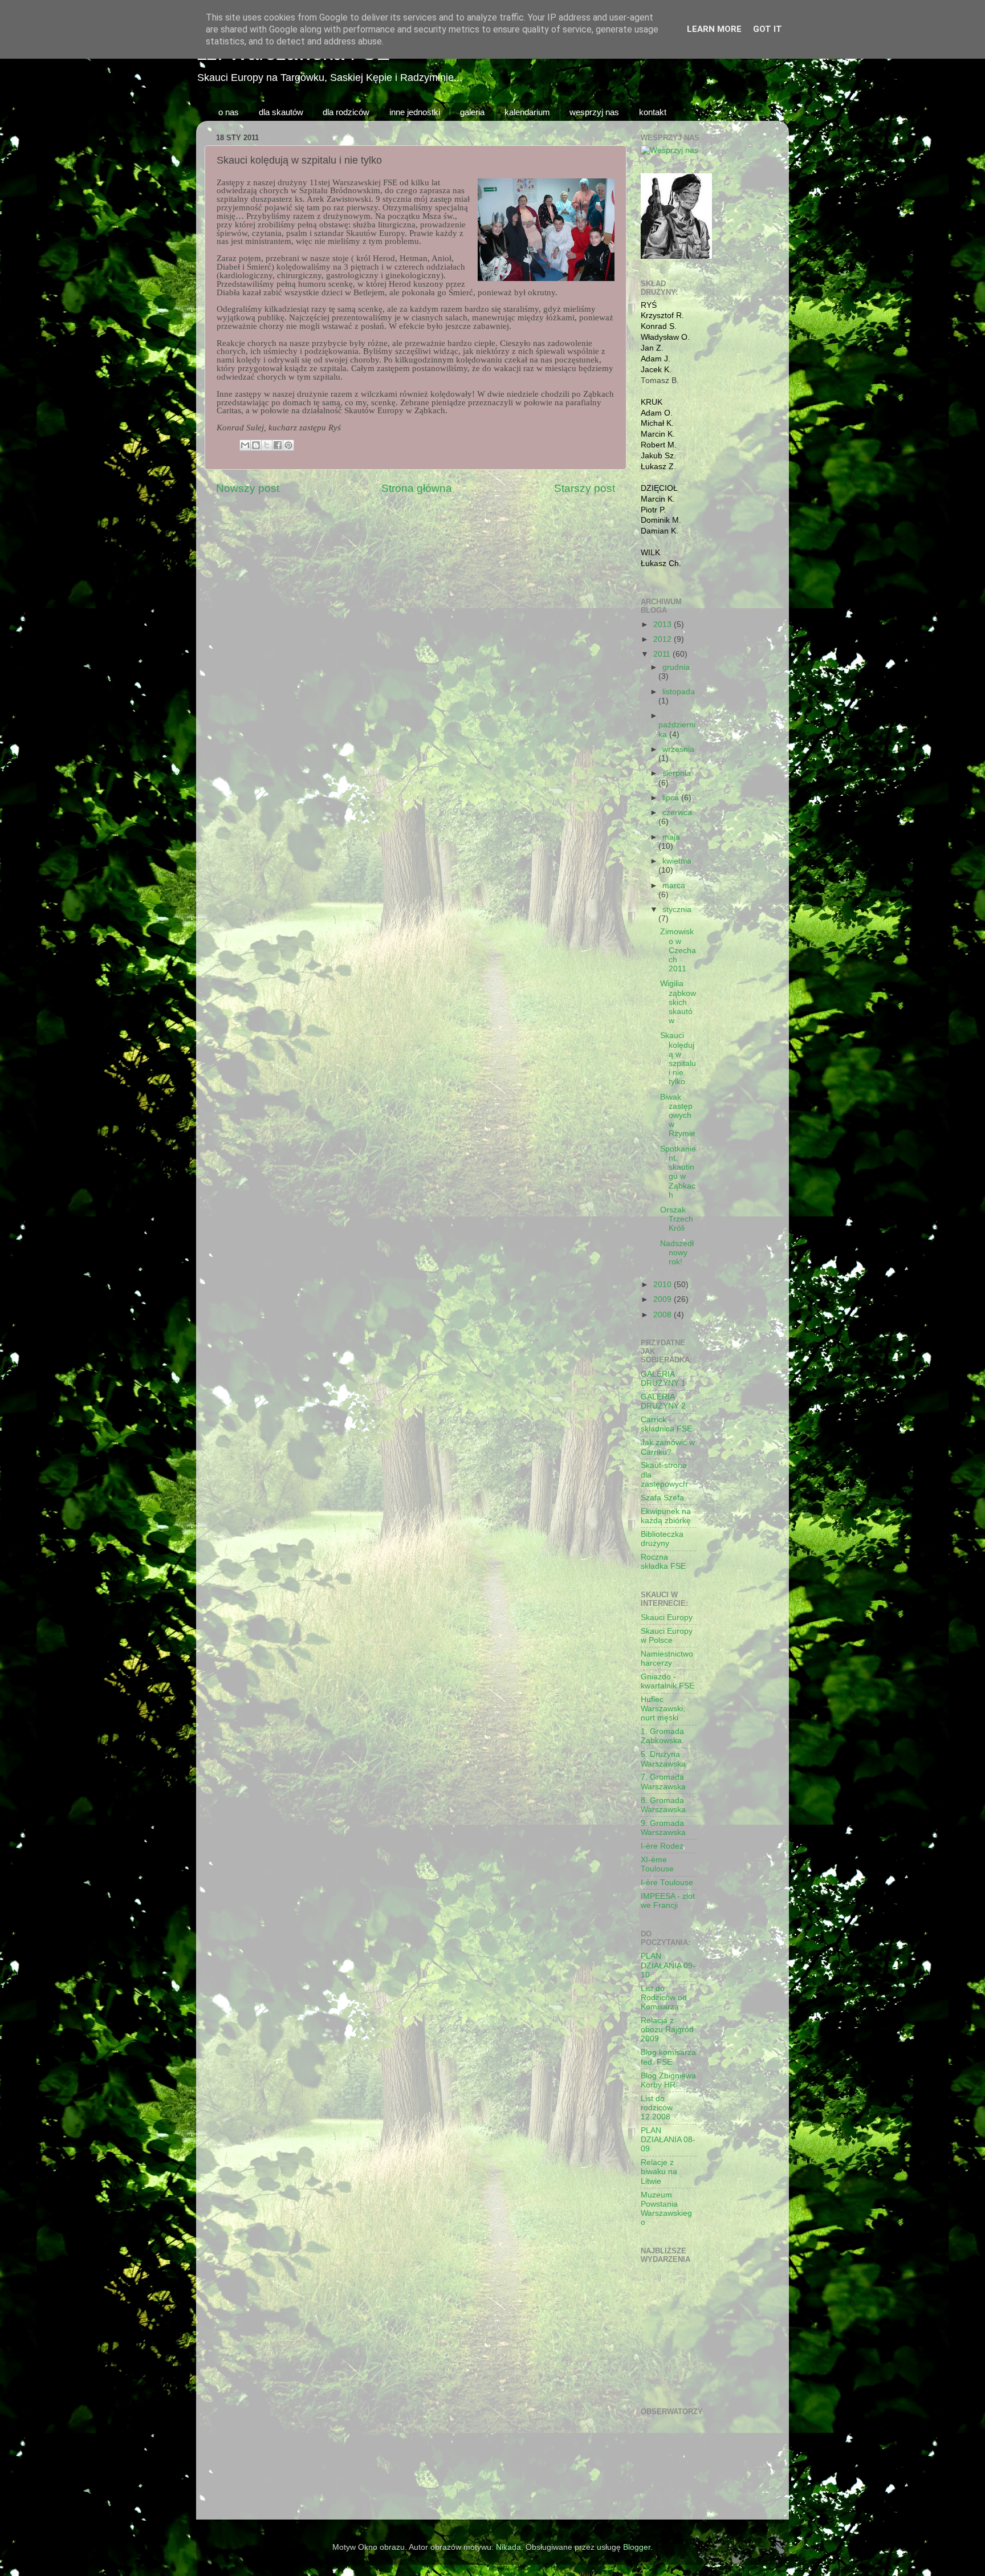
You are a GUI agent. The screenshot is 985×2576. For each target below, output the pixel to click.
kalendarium (527, 112)
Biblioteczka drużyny (662, 1539)
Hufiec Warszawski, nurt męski (663, 1709)
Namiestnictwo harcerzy (667, 1659)
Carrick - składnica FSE (666, 1424)
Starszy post (585, 488)
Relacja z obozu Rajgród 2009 (667, 2030)
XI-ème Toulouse (657, 1864)
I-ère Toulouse (667, 1883)
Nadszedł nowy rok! (677, 1253)
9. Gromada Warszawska (663, 1828)
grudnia (676, 667)
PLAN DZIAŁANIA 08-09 (668, 2140)
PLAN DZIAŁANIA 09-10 (668, 1965)
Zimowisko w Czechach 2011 (678, 950)
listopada (679, 692)
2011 (663, 654)
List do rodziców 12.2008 (657, 2108)
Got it (768, 29)
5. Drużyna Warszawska (663, 1759)
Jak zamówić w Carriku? (668, 1447)
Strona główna (417, 488)
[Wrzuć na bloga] (256, 445)
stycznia (677, 909)
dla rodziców (346, 112)
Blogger (637, 2547)
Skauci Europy (667, 1617)
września (678, 749)
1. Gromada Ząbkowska (662, 1736)
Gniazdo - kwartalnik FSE (667, 1681)
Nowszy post (248, 488)
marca (674, 886)
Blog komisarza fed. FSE (668, 2057)
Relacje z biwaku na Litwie (659, 2172)
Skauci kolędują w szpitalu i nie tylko (678, 1059)
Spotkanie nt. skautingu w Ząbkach (678, 1172)
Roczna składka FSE (663, 1562)
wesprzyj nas (594, 112)
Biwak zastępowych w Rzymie (678, 1116)
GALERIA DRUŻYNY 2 (663, 1401)
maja (671, 837)
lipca (672, 798)
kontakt (653, 112)
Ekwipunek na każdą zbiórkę (666, 1516)
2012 (664, 639)
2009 (664, 1299)
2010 (664, 1285)
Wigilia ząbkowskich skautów (678, 1002)
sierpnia (677, 773)
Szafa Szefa (662, 1498)
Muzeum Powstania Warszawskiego (666, 2209)
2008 (664, 1315)
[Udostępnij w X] (267, 445)
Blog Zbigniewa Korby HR (668, 2080)
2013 (664, 624)
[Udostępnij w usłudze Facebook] (278, 445)
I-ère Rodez (662, 1846)
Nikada (508, 2547)
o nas (229, 112)
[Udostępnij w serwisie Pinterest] (288, 445)
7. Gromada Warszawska (663, 1782)
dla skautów (281, 112)
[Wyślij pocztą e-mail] (245, 445)
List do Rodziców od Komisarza (664, 1998)
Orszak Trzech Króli (677, 1219)
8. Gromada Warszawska (663, 1805)
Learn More (714, 29)
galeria (472, 112)
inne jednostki (415, 112)
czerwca (677, 813)
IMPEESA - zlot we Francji (668, 1901)
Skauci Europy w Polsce (667, 1636)
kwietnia (677, 861)
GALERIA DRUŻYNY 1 (663, 1379)
